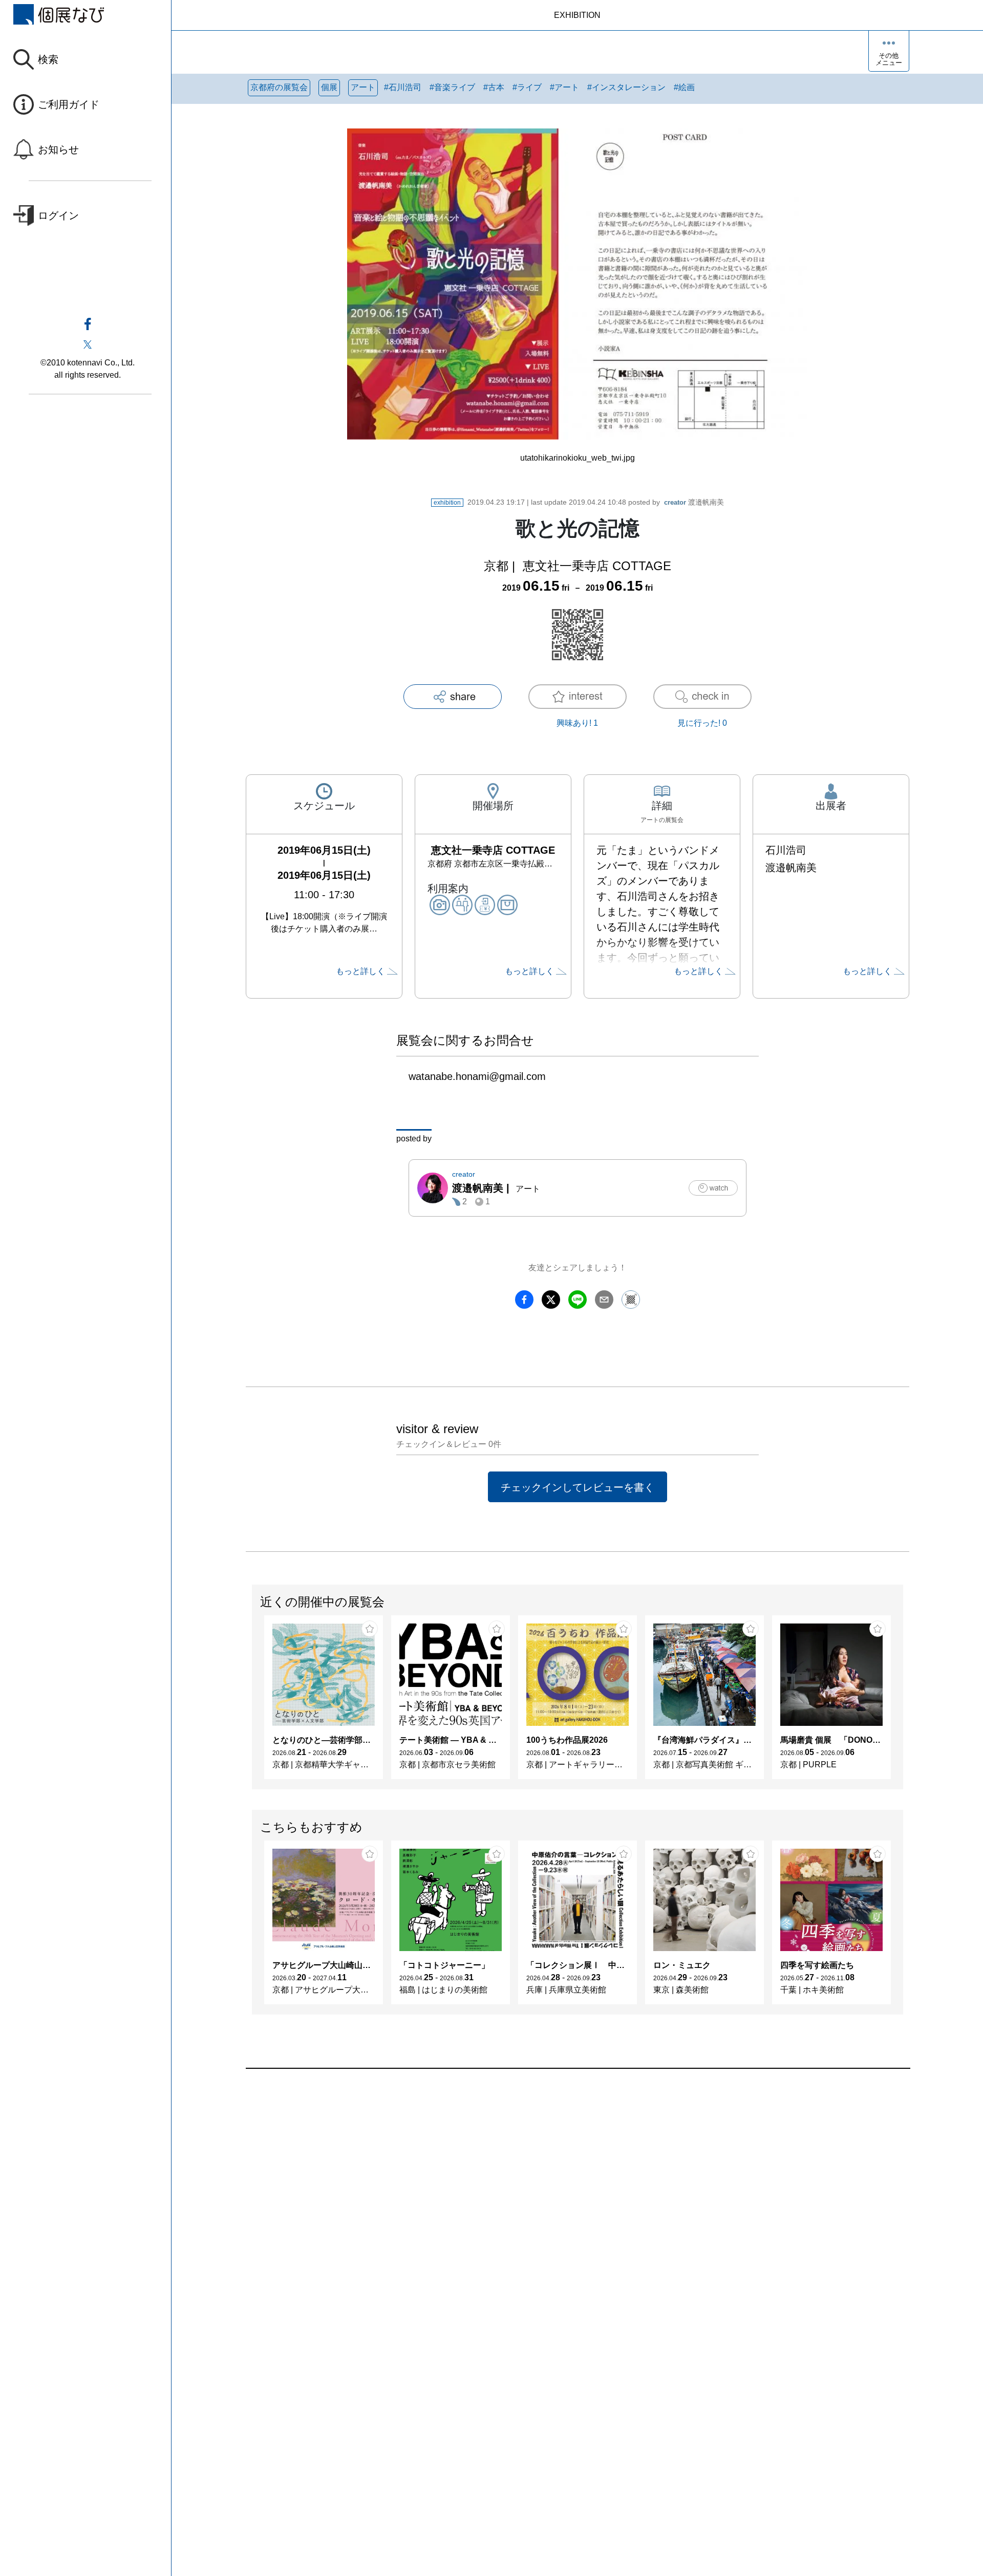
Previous (252, 1702)
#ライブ (527, 87)
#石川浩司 (403, 87)
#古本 (494, 87)
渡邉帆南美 (694, 502)
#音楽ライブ (452, 87)
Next (903, 1702)
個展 (329, 87)
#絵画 (684, 87)
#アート (564, 87)
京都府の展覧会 (279, 87)
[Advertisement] (553, 2185)
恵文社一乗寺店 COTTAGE (597, 566)
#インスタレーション (626, 87)
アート (363, 87)
